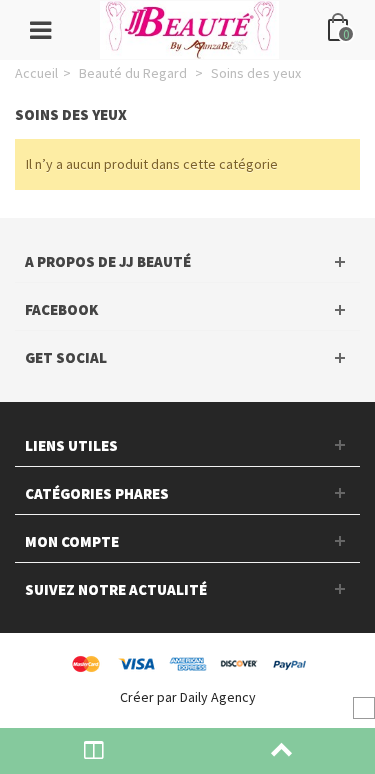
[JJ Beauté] (190, 28)
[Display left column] (94, 751)
